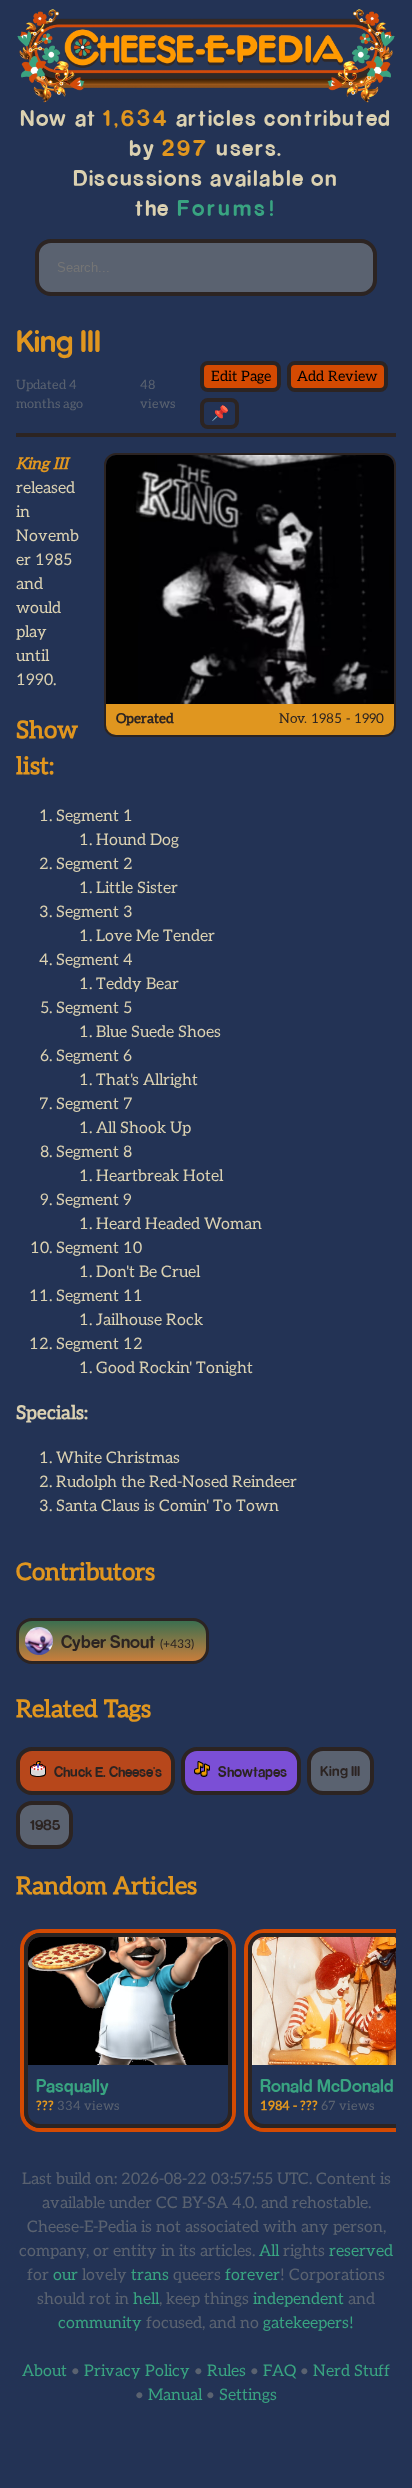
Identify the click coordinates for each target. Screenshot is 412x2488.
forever (252, 2275)
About (44, 2371)
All (269, 2251)
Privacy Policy (137, 2371)
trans (150, 2275)
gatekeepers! (308, 2323)
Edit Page (241, 376)
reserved (361, 2251)
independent (298, 2299)
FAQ (279, 2371)
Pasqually (72, 2085)
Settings (248, 2395)
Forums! (227, 207)
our (65, 2275)
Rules (226, 2371)
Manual (175, 2395)
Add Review (337, 376)
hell (146, 2299)
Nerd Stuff (351, 2371)
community (100, 2323)
